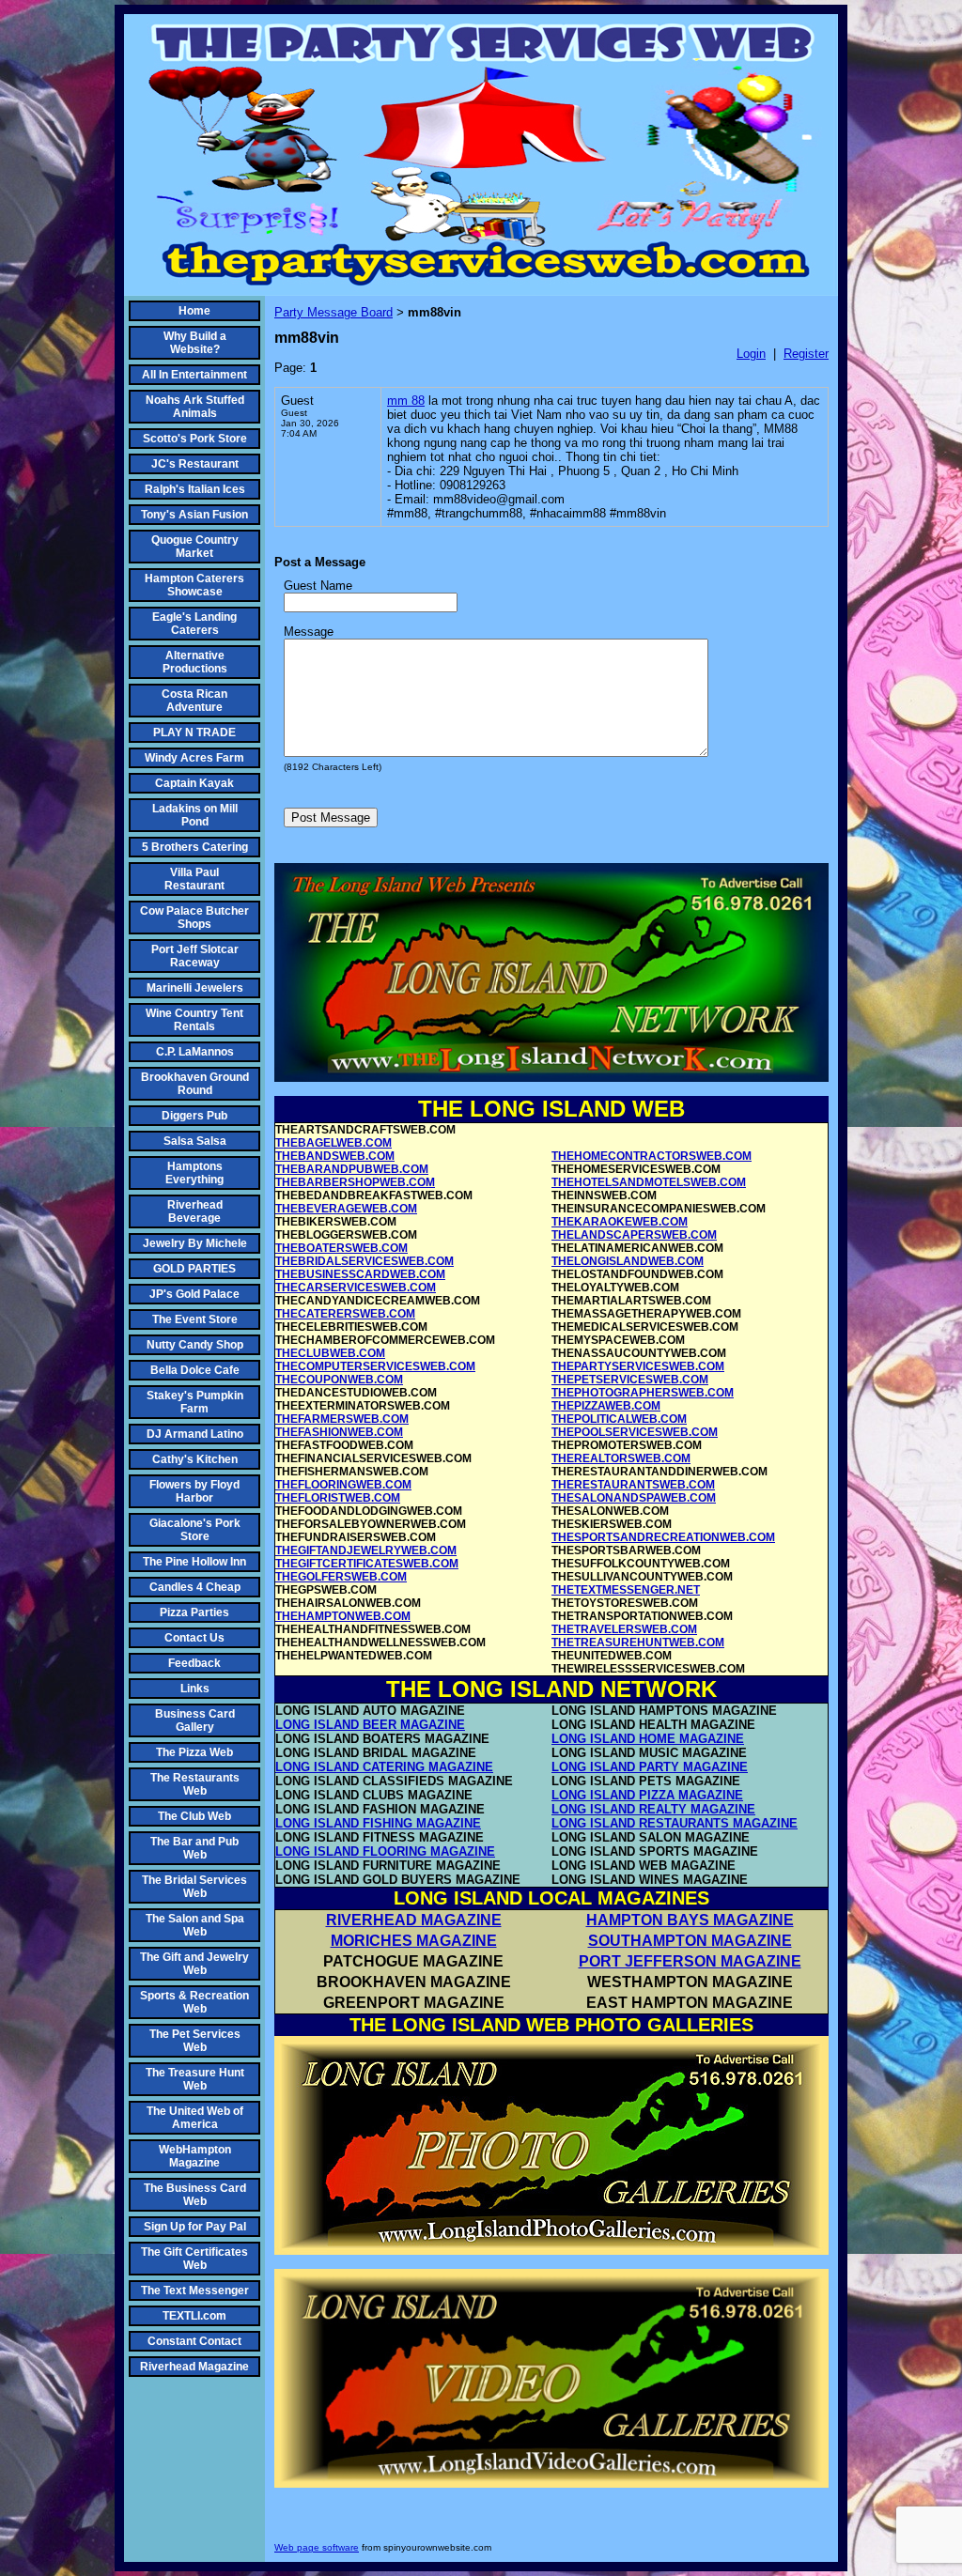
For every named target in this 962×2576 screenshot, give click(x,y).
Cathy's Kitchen (195, 1459)
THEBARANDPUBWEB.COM (352, 1169)
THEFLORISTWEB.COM (338, 1498)
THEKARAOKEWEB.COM (620, 1222)
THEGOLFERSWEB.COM (341, 1577)
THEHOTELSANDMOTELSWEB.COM (649, 1182)
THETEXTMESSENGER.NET (626, 1590)
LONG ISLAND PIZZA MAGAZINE (647, 1795)
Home (194, 311)
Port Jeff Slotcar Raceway (195, 956)
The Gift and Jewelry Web (194, 1964)
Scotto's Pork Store (195, 439)
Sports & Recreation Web (194, 2002)
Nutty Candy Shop (195, 1345)
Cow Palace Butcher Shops (194, 918)
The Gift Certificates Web (194, 2259)
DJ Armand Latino (195, 1434)
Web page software (317, 2547)
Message (309, 632)
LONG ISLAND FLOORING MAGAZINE (385, 1851)
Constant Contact (194, 2341)
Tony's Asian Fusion (194, 515)
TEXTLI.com (194, 2316)
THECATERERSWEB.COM (345, 1314)
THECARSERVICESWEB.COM (356, 1288)
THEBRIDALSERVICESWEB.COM (365, 1261)
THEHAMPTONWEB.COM (343, 1616)
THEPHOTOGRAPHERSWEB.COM (643, 1393)
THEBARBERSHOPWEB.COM (355, 1182)
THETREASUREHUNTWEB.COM (638, 1643)
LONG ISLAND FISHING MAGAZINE (378, 1823)
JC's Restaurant (195, 464)
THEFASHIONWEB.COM (339, 1432)
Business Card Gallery (195, 1720)
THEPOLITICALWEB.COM (619, 1419)
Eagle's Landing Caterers (194, 624)
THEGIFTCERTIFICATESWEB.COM (367, 1564)
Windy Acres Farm (194, 758)
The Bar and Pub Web (194, 1848)
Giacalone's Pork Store (195, 1530)
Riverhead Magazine (194, 2367)
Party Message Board (334, 312)
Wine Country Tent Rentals (194, 1020)
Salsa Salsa (195, 1141)
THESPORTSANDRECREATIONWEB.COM (663, 1537)
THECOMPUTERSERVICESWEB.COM (375, 1366)
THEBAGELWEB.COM (334, 1143)
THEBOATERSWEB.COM (341, 1248)
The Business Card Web (195, 2195)
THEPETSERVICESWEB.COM (630, 1380)
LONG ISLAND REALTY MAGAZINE (653, 1809)
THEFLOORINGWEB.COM (343, 1485)
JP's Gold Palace (194, 1294)
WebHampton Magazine (195, 2156)
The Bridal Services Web (194, 1887)
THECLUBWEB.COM (330, 1353)
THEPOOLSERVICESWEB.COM (635, 1432)
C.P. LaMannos (195, 1052)
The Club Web (194, 1816)
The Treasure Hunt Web (195, 2079)
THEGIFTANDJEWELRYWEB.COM (366, 1550)
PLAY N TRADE (194, 733)
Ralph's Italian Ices (195, 489)
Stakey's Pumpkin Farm (195, 1402)
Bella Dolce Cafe (195, 1370)
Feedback (194, 1663)
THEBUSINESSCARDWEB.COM (360, 1274)
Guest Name (318, 586)
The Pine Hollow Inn (194, 1562)
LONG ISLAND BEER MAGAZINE (370, 1725)
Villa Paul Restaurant (194, 879)
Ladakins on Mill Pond (195, 815)
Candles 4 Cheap (195, 1587)
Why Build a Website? (195, 343)
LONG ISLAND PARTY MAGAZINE (650, 1767)
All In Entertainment (194, 375)
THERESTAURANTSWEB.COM (633, 1485)
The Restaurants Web (195, 1784)
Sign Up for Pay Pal (195, 2227)
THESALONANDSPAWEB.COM (634, 1498)
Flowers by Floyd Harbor (194, 1491)
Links (195, 1689)
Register (806, 354)
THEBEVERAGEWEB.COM (346, 1209)
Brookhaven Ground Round (195, 1084)
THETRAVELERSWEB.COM (624, 1629)
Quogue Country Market (195, 547)
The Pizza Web (194, 1752)
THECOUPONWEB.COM (339, 1380)
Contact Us (194, 1638)
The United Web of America (195, 2118)
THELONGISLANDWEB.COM (628, 1261)
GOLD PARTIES (194, 1269)
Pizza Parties (194, 1612)
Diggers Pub (194, 1116)
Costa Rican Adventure (194, 701)
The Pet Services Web (195, 2041)
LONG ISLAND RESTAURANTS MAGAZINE (675, 1823)
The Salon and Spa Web (195, 1925)
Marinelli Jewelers (195, 988)
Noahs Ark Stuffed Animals (195, 407)
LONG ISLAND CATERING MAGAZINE (384, 1767)
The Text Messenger (195, 2291)
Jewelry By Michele (195, 1243)
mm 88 (406, 401)
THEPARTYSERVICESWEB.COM (638, 1366)
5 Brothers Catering (195, 847)
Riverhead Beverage (195, 1211)
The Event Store (195, 1319)
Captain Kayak (194, 783)
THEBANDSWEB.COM (335, 1156)
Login (751, 354)
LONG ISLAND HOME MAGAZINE (648, 1739)
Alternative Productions (195, 662)
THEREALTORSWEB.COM (621, 1458)
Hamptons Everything (194, 1173)
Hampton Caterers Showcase (194, 585)
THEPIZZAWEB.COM (606, 1406)
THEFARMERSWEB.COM (342, 1419)
